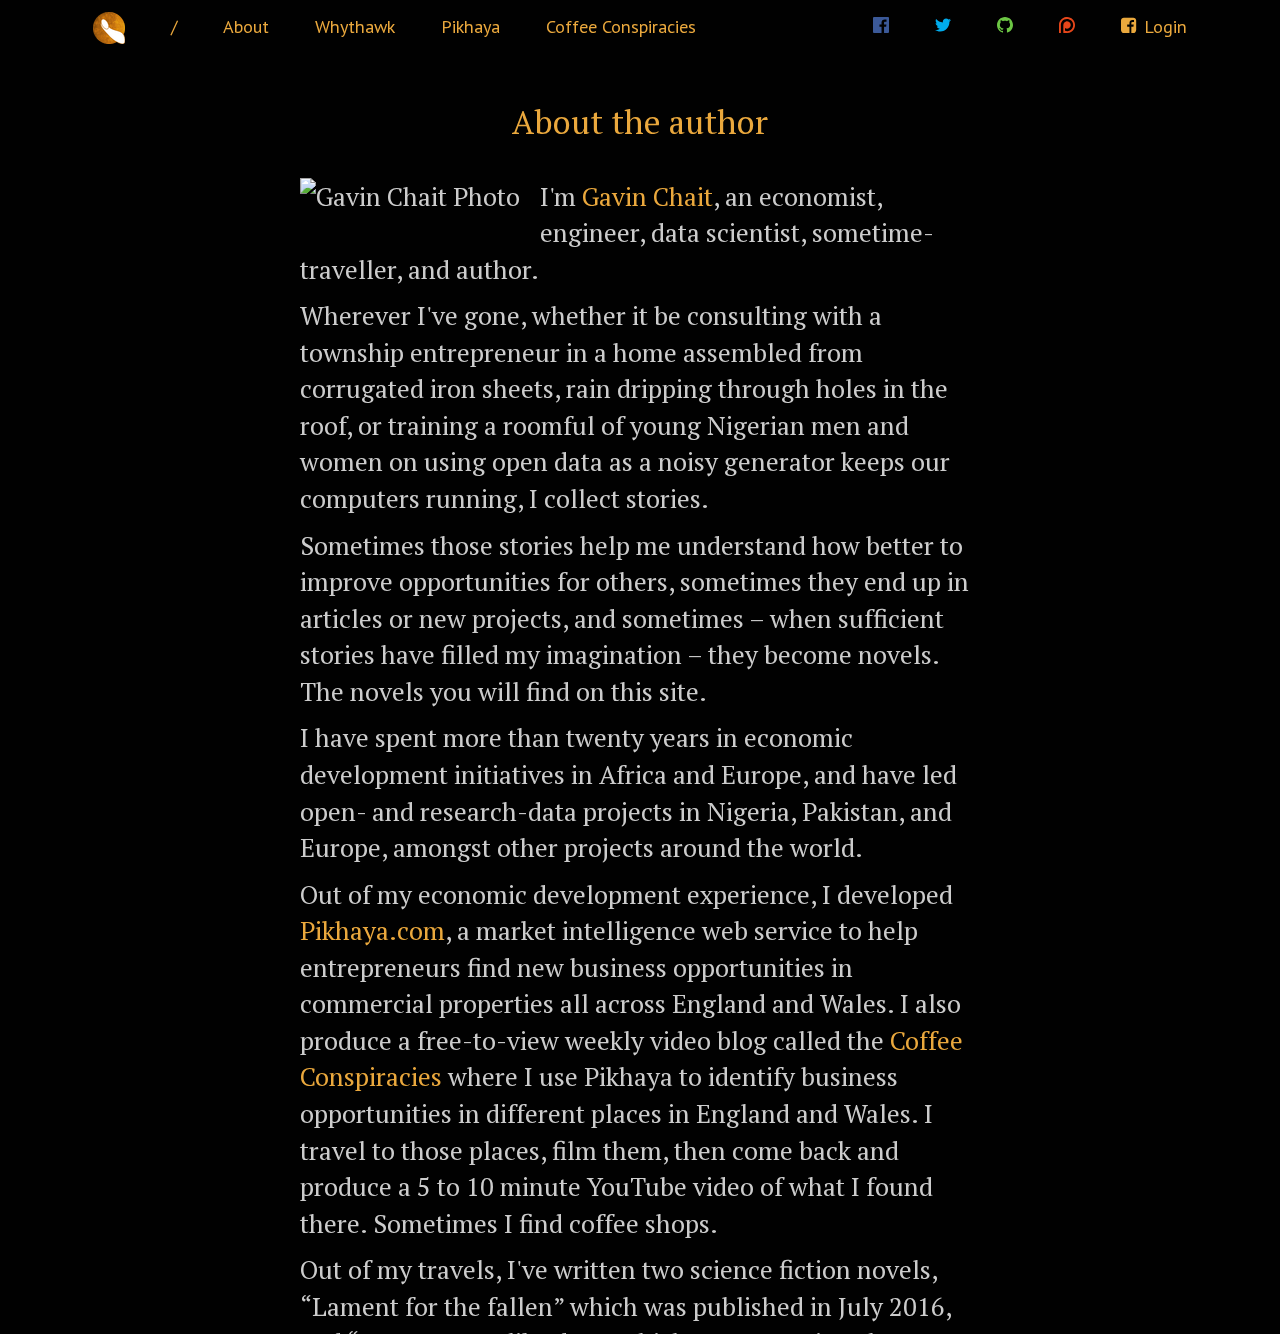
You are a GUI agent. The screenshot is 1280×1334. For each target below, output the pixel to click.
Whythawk (355, 26)
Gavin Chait (647, 196)
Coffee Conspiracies (621, 26)
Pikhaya (470, 26)
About (246, 26)
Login (1163, 26)
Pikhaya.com (372, 930)
